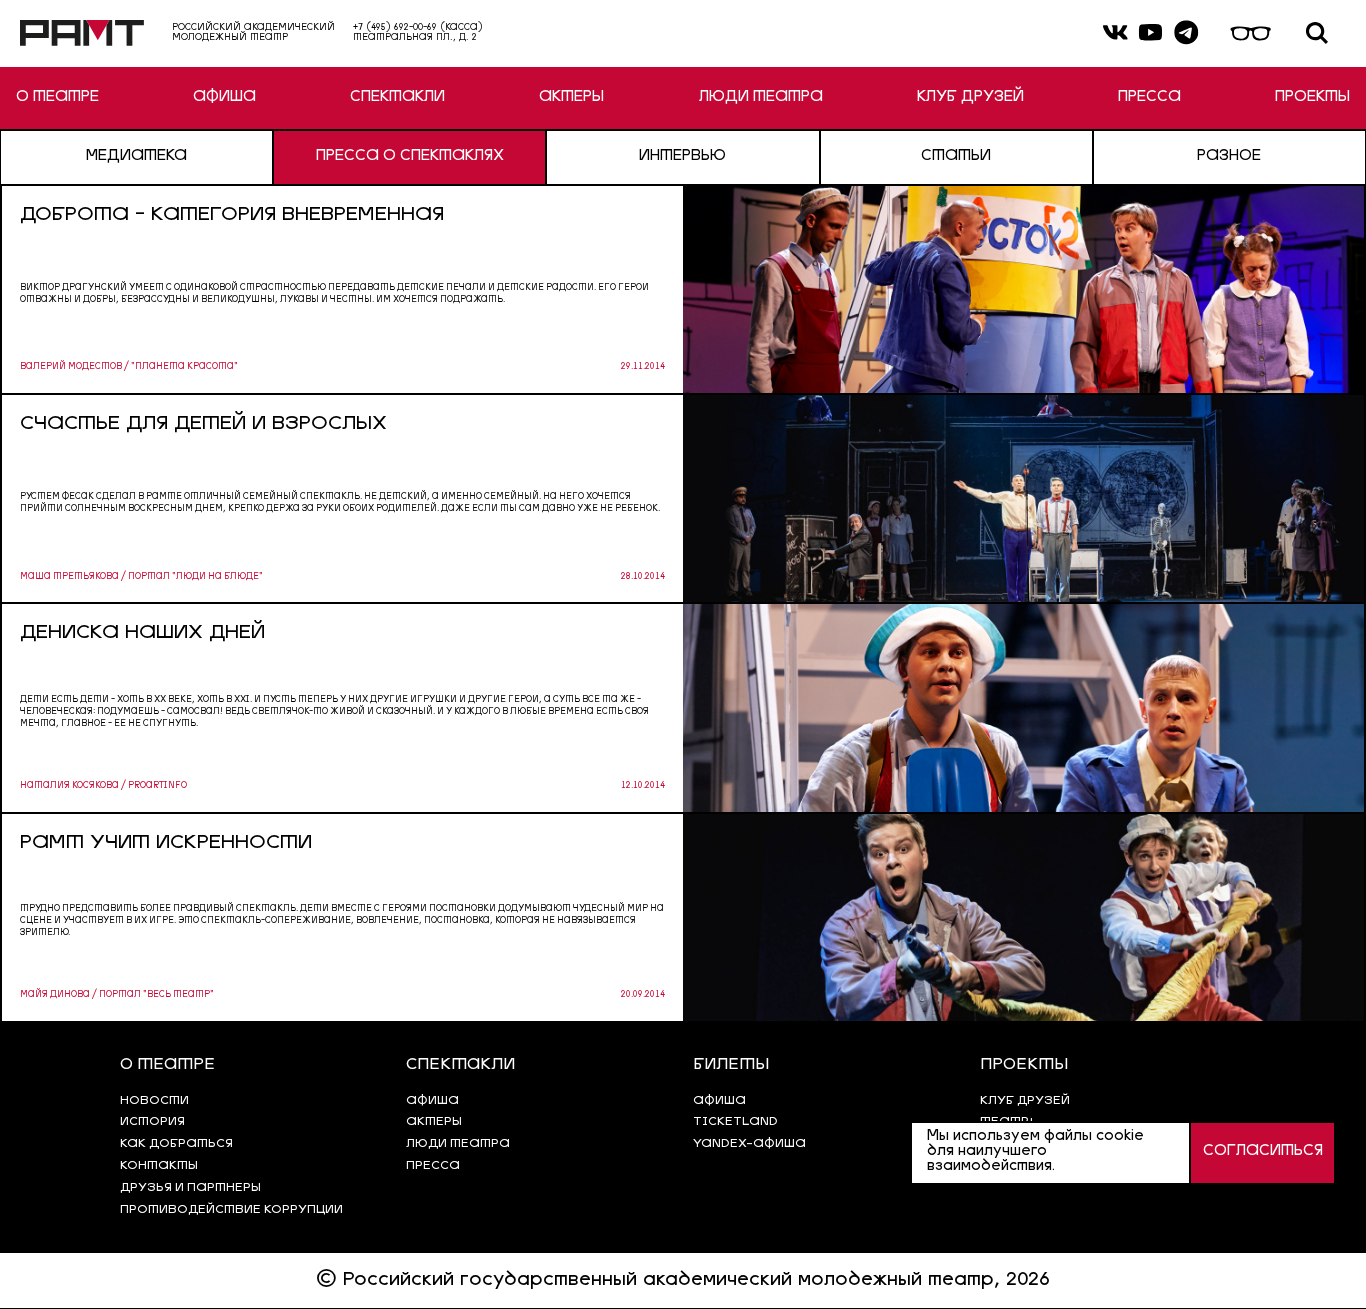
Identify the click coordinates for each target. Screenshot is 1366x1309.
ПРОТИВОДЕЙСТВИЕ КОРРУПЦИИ (231, 1210)
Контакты (159, 1166)
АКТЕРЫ (571, 97)
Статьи (956, 157)
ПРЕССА (1149, 97)
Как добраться (176, 1144)
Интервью (682, 157)
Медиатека (136, 157)
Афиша (719, 1101)
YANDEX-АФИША (749, 1144)
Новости (154, 1101)
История (152, 1122)
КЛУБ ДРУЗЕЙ (970, 97)
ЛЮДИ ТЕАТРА (761, 97)
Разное (1229, 157)
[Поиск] (1317, 33)
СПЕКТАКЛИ (397, 97)
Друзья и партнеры (190, 1188)
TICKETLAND (735, 1122)
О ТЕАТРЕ (57, 97)
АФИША (224, 97)
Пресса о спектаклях (410, 157)
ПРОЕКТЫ (1312, 97)
